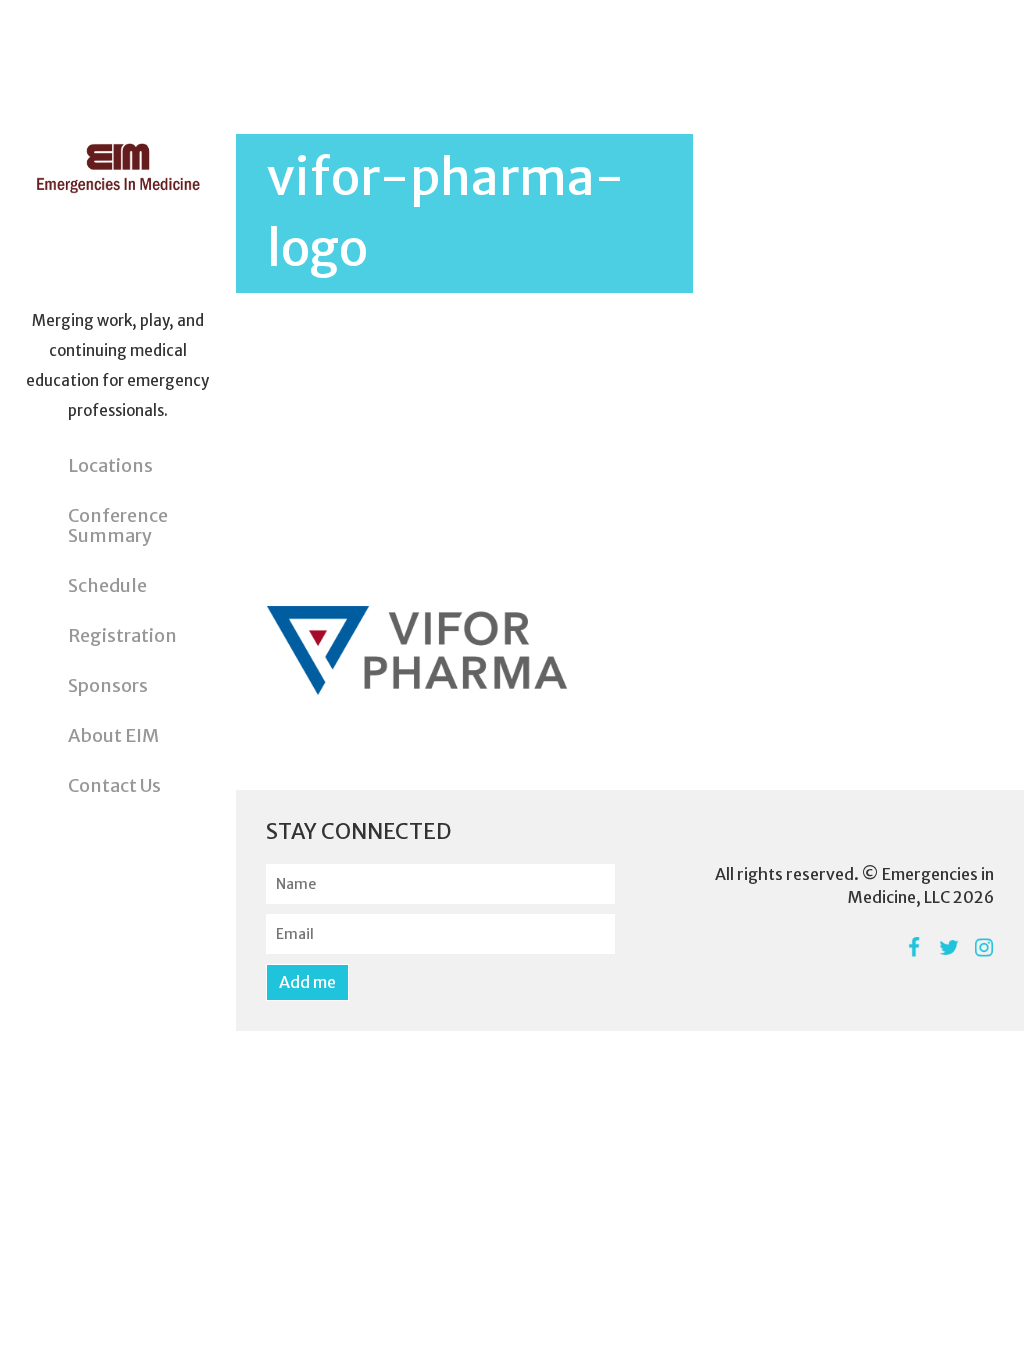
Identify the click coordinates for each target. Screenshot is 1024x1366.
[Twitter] (948, 947)
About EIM (113, 735)
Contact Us (114, 785)
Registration (122, 635)
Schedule (107, 585)
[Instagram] (983, 947)
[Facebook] (913, 947)
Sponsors (108, 685)
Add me (307, 982)
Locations (110, 465)
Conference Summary (118, 525)
